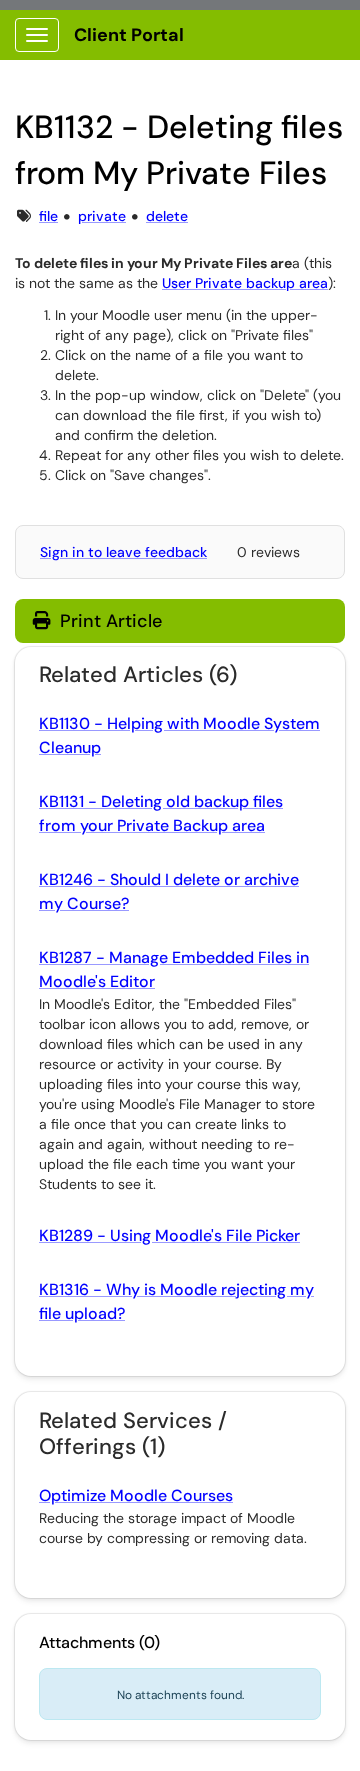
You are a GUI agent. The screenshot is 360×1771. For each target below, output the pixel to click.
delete (167, 216)
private (102, 216)
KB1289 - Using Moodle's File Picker (169, 1235)
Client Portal (129, 35)
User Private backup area (245, 283)
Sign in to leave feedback (123, 552)
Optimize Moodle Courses (136, 1495)
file (48, 216)
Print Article (108, 621)
